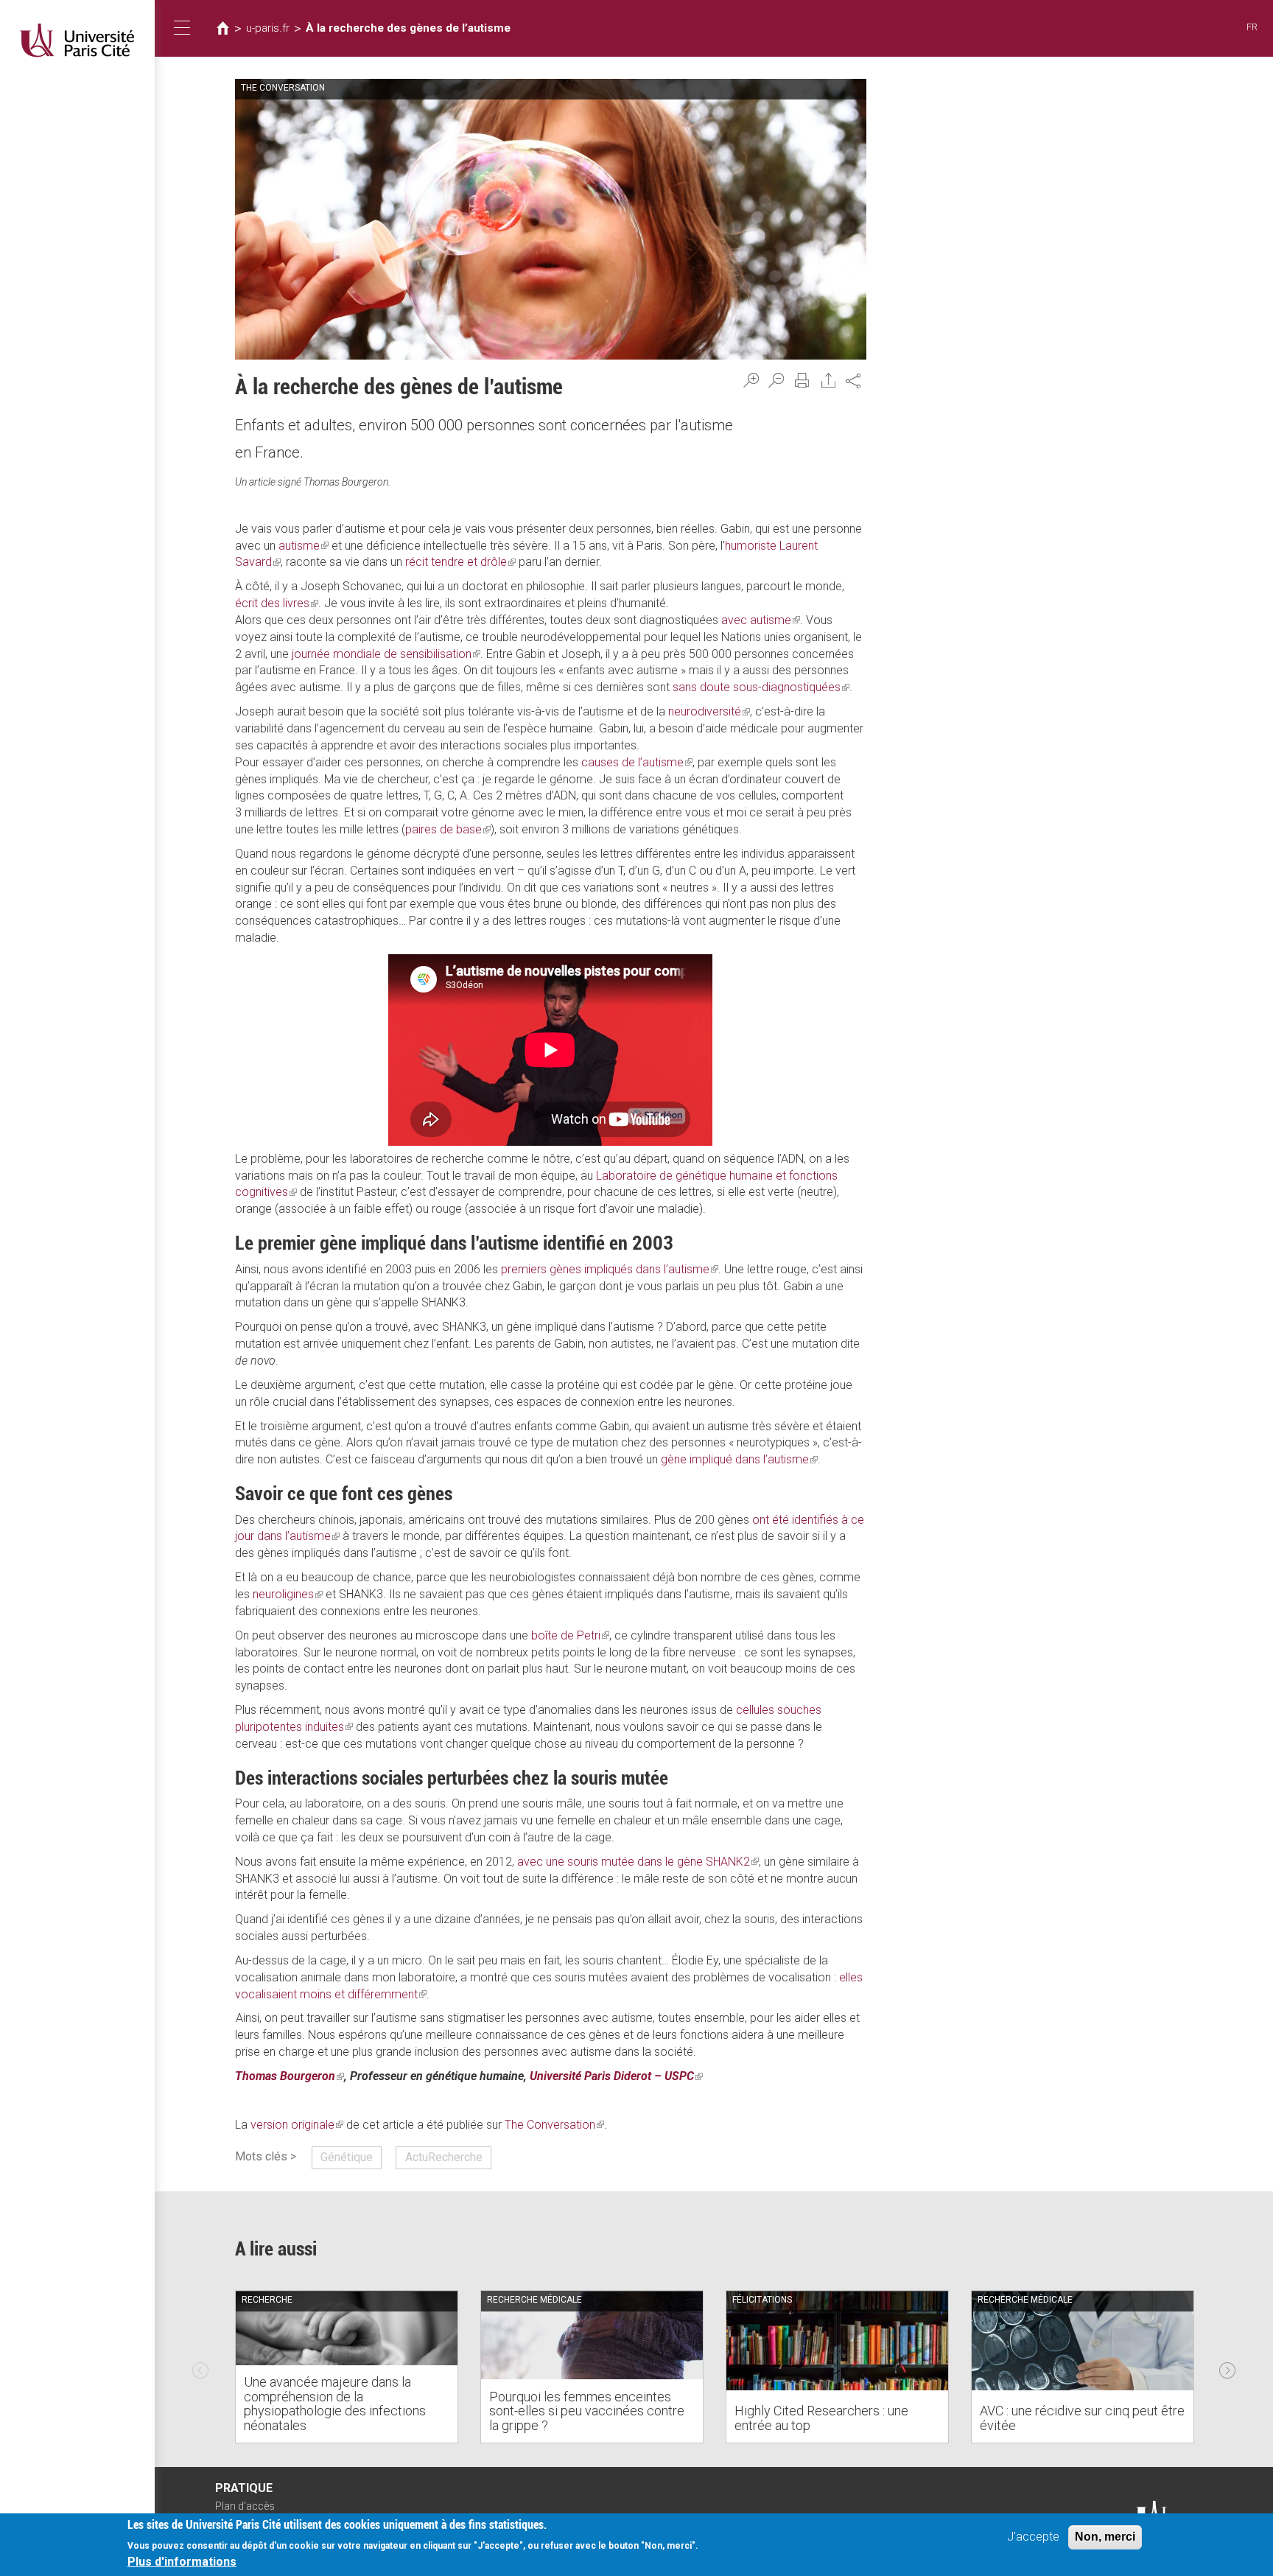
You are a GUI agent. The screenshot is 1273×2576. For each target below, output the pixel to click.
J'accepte (1033, 2537)
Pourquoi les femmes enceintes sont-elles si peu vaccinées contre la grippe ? (587, 2411)
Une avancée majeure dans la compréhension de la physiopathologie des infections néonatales (335, 2404)
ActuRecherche (444, 2157)
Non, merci (1105, 2537)
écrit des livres (277, 603)
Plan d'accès (245, 2506)
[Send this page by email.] (829, 380)
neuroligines (288, 1594)
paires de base (448, 829)
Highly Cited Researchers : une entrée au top (821, 2418)
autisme (304, 546)
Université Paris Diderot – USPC (616, 2076)
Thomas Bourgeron (290, 2076)
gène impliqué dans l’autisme (739, 1459)
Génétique (347, 2157)
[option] (347, 2367)
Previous (200, 2367)
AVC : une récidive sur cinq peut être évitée (1082, 2418)
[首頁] (77, 40)
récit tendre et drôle (460, 562)
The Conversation (554, 2125)
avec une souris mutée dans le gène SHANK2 (638, 1862)
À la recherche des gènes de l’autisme (408, 28)
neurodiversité (709, 711)
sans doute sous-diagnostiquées (761, 687)
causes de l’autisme (637, 762)
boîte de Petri (570, 1635)
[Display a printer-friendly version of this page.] (802, 380)
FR (1252, 27)
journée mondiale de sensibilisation (386, 654)
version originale (297, 2125)
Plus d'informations (182, 2562)
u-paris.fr (268, 28)
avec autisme (761, 620)
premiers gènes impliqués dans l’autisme (610, 1269)
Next (1227, 2367)
